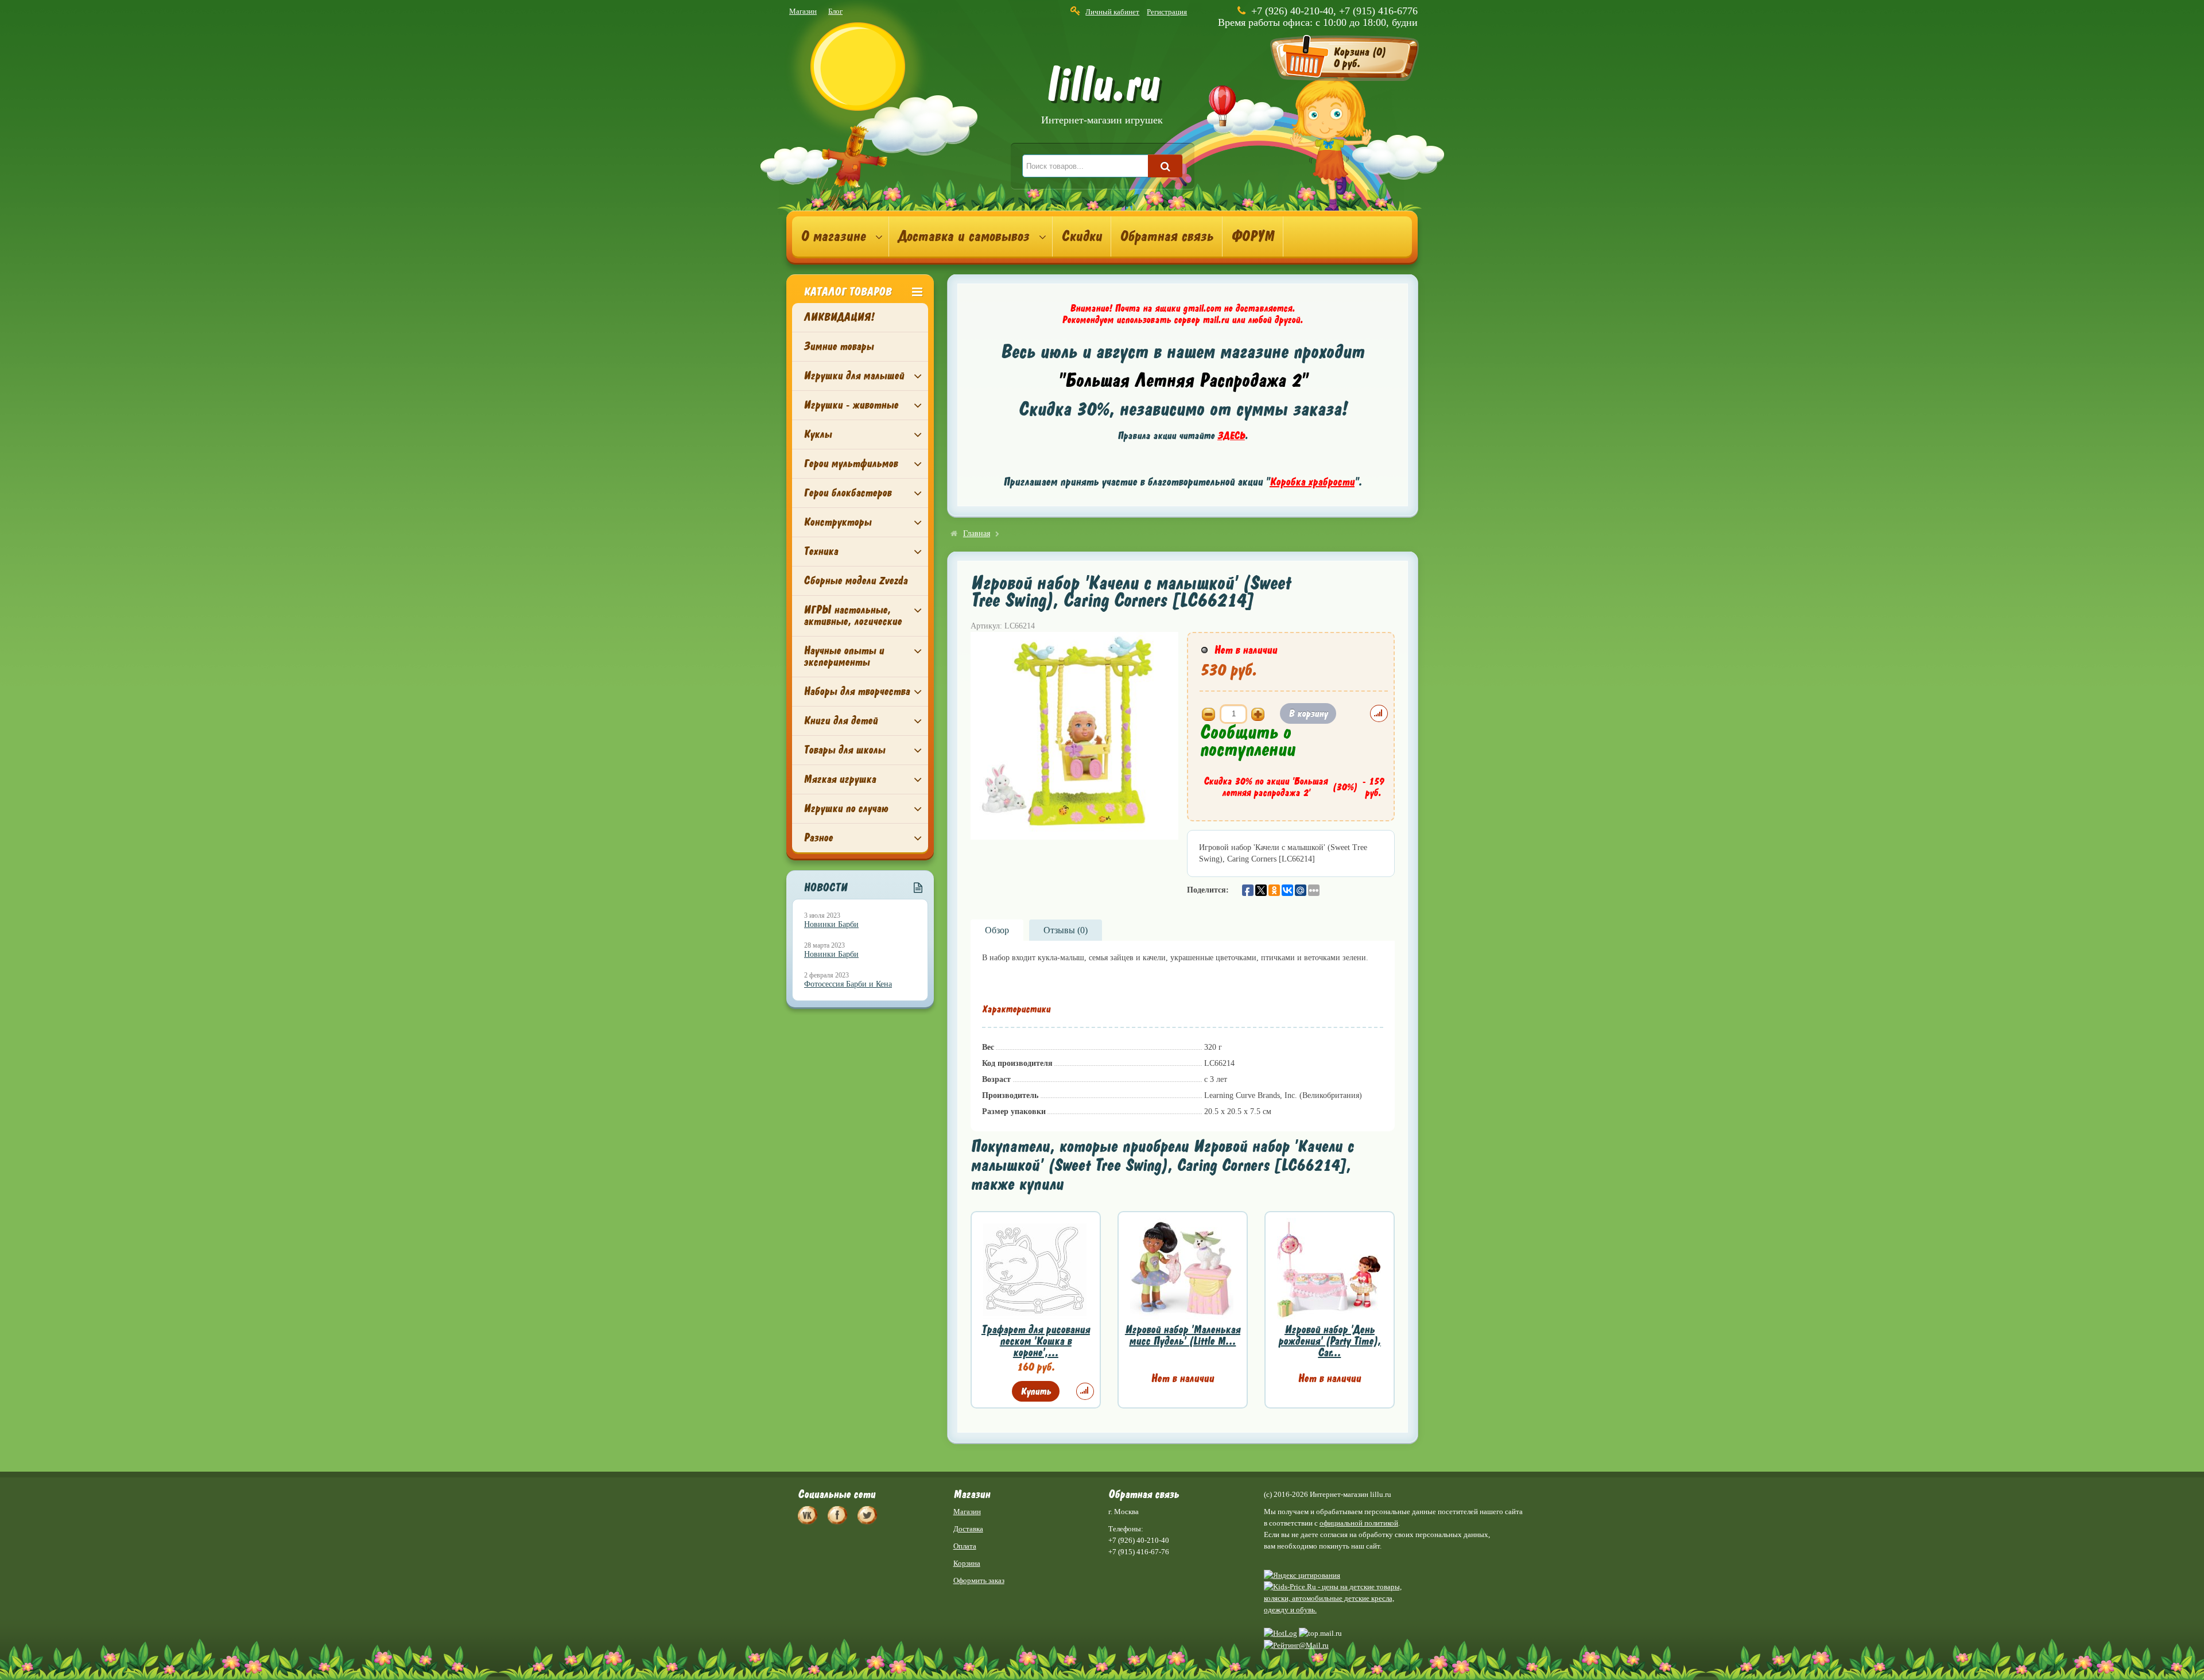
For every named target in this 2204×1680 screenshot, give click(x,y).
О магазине (833, 236)
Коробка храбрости (1312, 482)
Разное (818, 838)
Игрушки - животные (851, 405)
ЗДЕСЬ (1231, 436)
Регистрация (1167, 12)
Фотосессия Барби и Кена (848, 984)
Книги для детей (841, 721)
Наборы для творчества (857, 691)
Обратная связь (1167, 236)
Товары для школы (844, 750)
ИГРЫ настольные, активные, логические (853, 616)
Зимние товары (839, 346)
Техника (821, 551)
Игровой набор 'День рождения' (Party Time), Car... (1330, 1341)
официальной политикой (1359, 1523)
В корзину (1308, 713)
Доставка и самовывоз (963, 236)
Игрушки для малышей (854, 376)
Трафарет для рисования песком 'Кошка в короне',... (1036, 1341)
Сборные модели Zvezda (855, 581)
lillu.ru (1102, 97)
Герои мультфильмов (851, 463)
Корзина (967, 1563)
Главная (977, 534)
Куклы (818, 434)
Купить (1036, 1391)
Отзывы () (1066, 930)
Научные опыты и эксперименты (844, 656)
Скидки (1082, 236)
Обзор (997, 930)
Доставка (968, 1529)
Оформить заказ (979, 1580)
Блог (835, 11)
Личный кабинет (1112, 12)
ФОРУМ (1253, 236)
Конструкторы (837, 522)
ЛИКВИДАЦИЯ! (839, 317)
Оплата (965, 1546)
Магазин (803, 11)
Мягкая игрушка (840, 779)
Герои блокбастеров (847, 493)
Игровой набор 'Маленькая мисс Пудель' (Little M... (1183, 1335)
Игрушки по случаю (846, 808)
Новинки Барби (831, 924)
